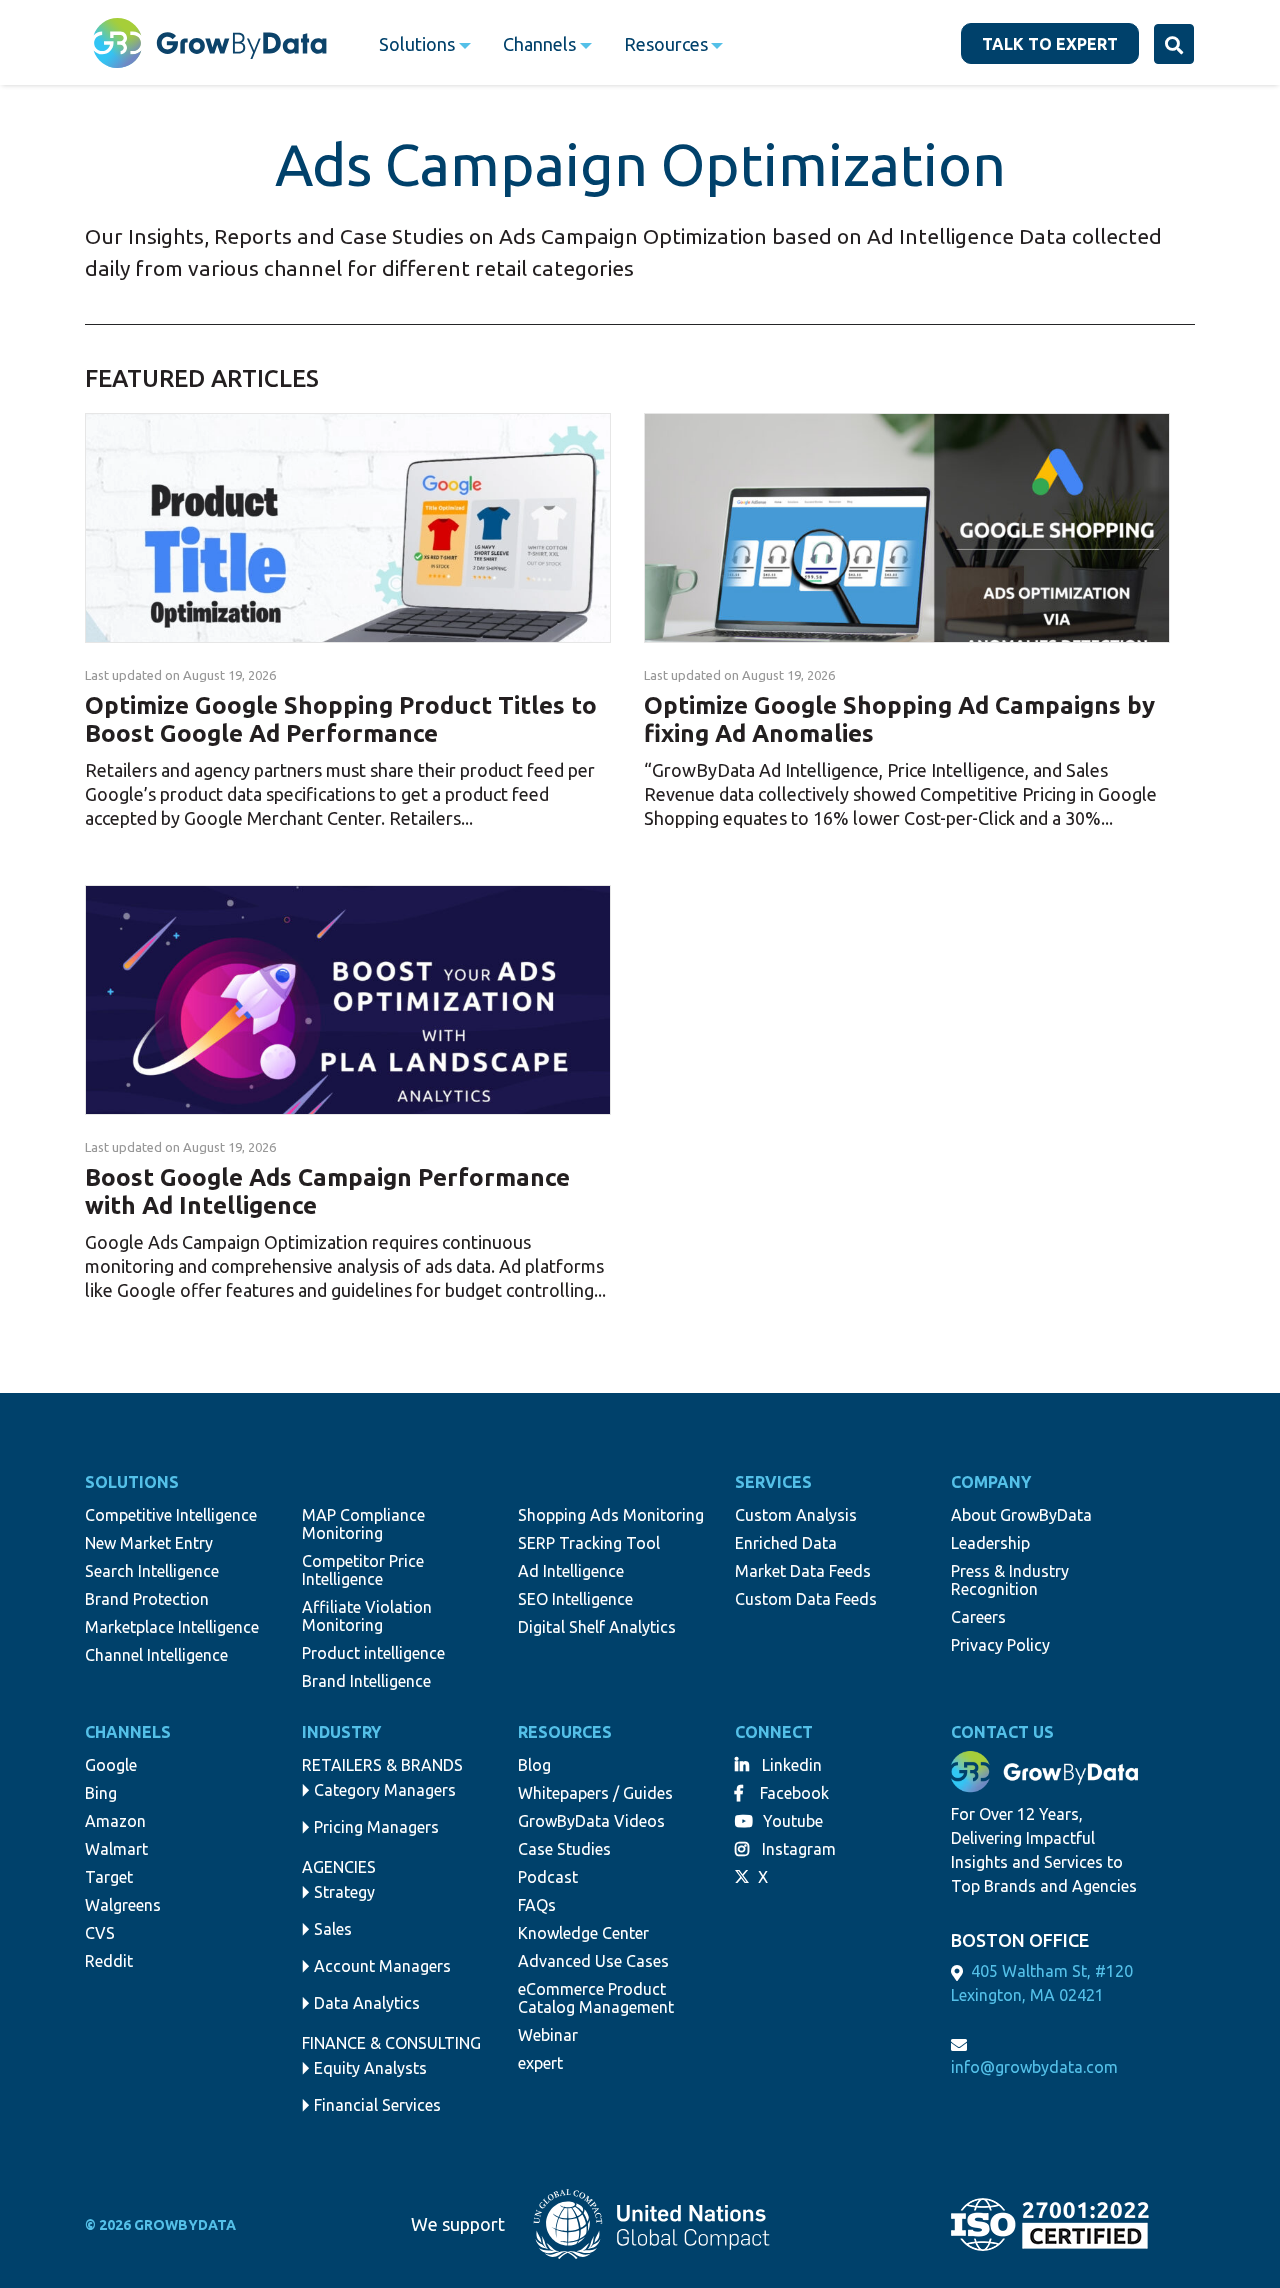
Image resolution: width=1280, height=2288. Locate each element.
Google (111, 1765)
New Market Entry (149, 1543)
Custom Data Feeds (806, 1599)
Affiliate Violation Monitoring (367, 1616)
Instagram (799, 1849)
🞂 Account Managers (376, 1966)
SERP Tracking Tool (589, 1543)
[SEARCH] (1174, 44)
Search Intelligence (152, 1571)
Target (109, 1877)
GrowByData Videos (591, 1821)
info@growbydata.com (1034, 2067)
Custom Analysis (796, 1515)
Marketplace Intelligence (172, 1627)
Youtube (793, 1821)
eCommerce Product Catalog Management (596, 1998)
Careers (978, 1617)
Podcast (548, 1877)
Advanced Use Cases (593, 1961)
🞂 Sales (327, 1929)
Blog (534, 1765)
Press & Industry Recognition (1010, 1580)
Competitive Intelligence (171, 1515)
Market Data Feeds (803, 1571)
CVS (100, 1933)
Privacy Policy (1000, 1645)
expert (540, 2063)
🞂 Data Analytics (361, 2003)
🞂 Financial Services (371, 2105)
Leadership (990, 1543)
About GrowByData (1021, 1515)
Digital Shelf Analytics (597, 1627)
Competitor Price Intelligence (363, 1570)
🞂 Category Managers (379, 1790)
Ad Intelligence (571, 1571)
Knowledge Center (583, 1933)
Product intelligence (373, 1653)
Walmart (116, 1849)
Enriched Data (786, 1543)
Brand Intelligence (366, 1681)
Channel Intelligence (156, 1655)
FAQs (537, 1905)
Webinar (548, 2035)
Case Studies (564, 1849)
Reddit (109, 1961)
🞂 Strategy (338, 1892)
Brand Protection (147, 1599)
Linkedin (792, 1765)
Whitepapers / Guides (595, 1793)
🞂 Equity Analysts (364, 2068)
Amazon (115, 1821)
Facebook (794, 1793)
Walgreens (123, 1905)
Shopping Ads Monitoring (611, 1515)
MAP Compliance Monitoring (363, 1524)
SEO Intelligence (575, 1599)
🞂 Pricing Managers (370, 1827)
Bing (101, 1793)
